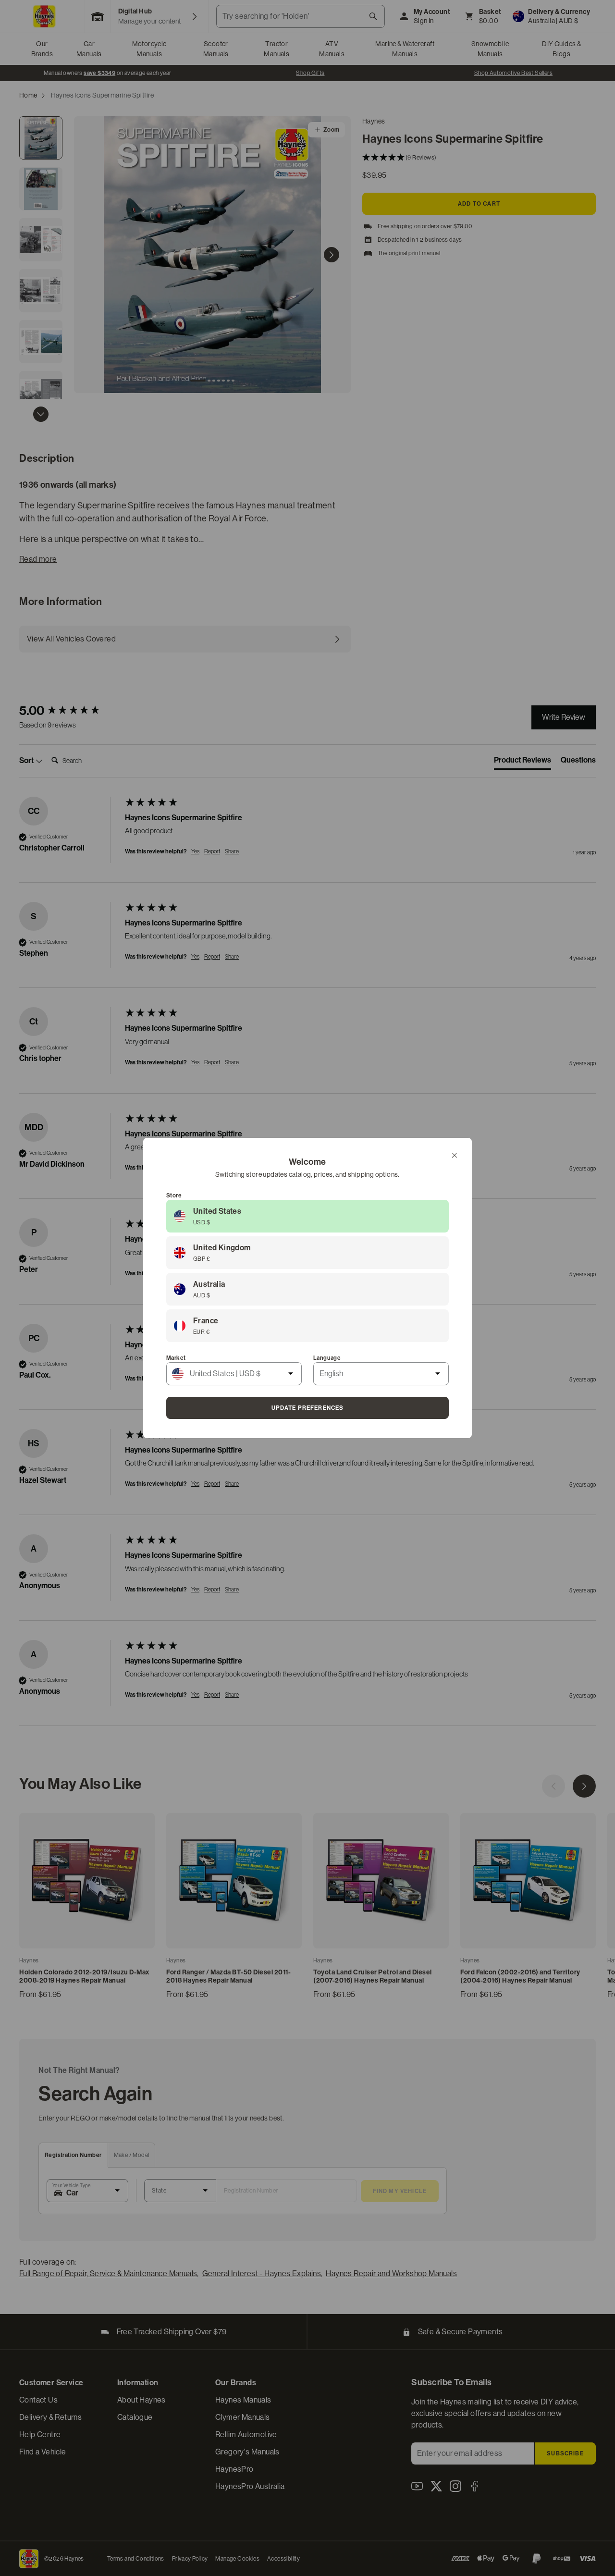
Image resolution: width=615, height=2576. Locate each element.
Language (327, 1358)
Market (176, 1358)
